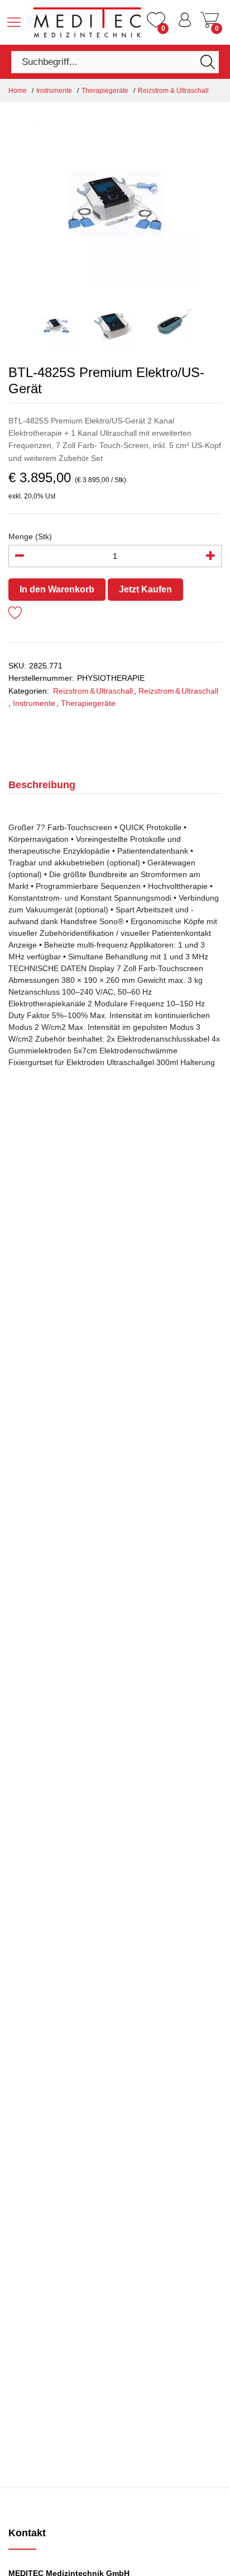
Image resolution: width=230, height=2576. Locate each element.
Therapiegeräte (105, 91)
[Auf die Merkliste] (15, 614)
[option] (115, 202)
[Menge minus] (20, 556)
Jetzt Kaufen (145, 589)
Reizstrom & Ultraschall (173, 91)
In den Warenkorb (57, 589)
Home (18, 91)
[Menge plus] (210, 556)
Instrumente (54, 91)
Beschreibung (42, 785)
